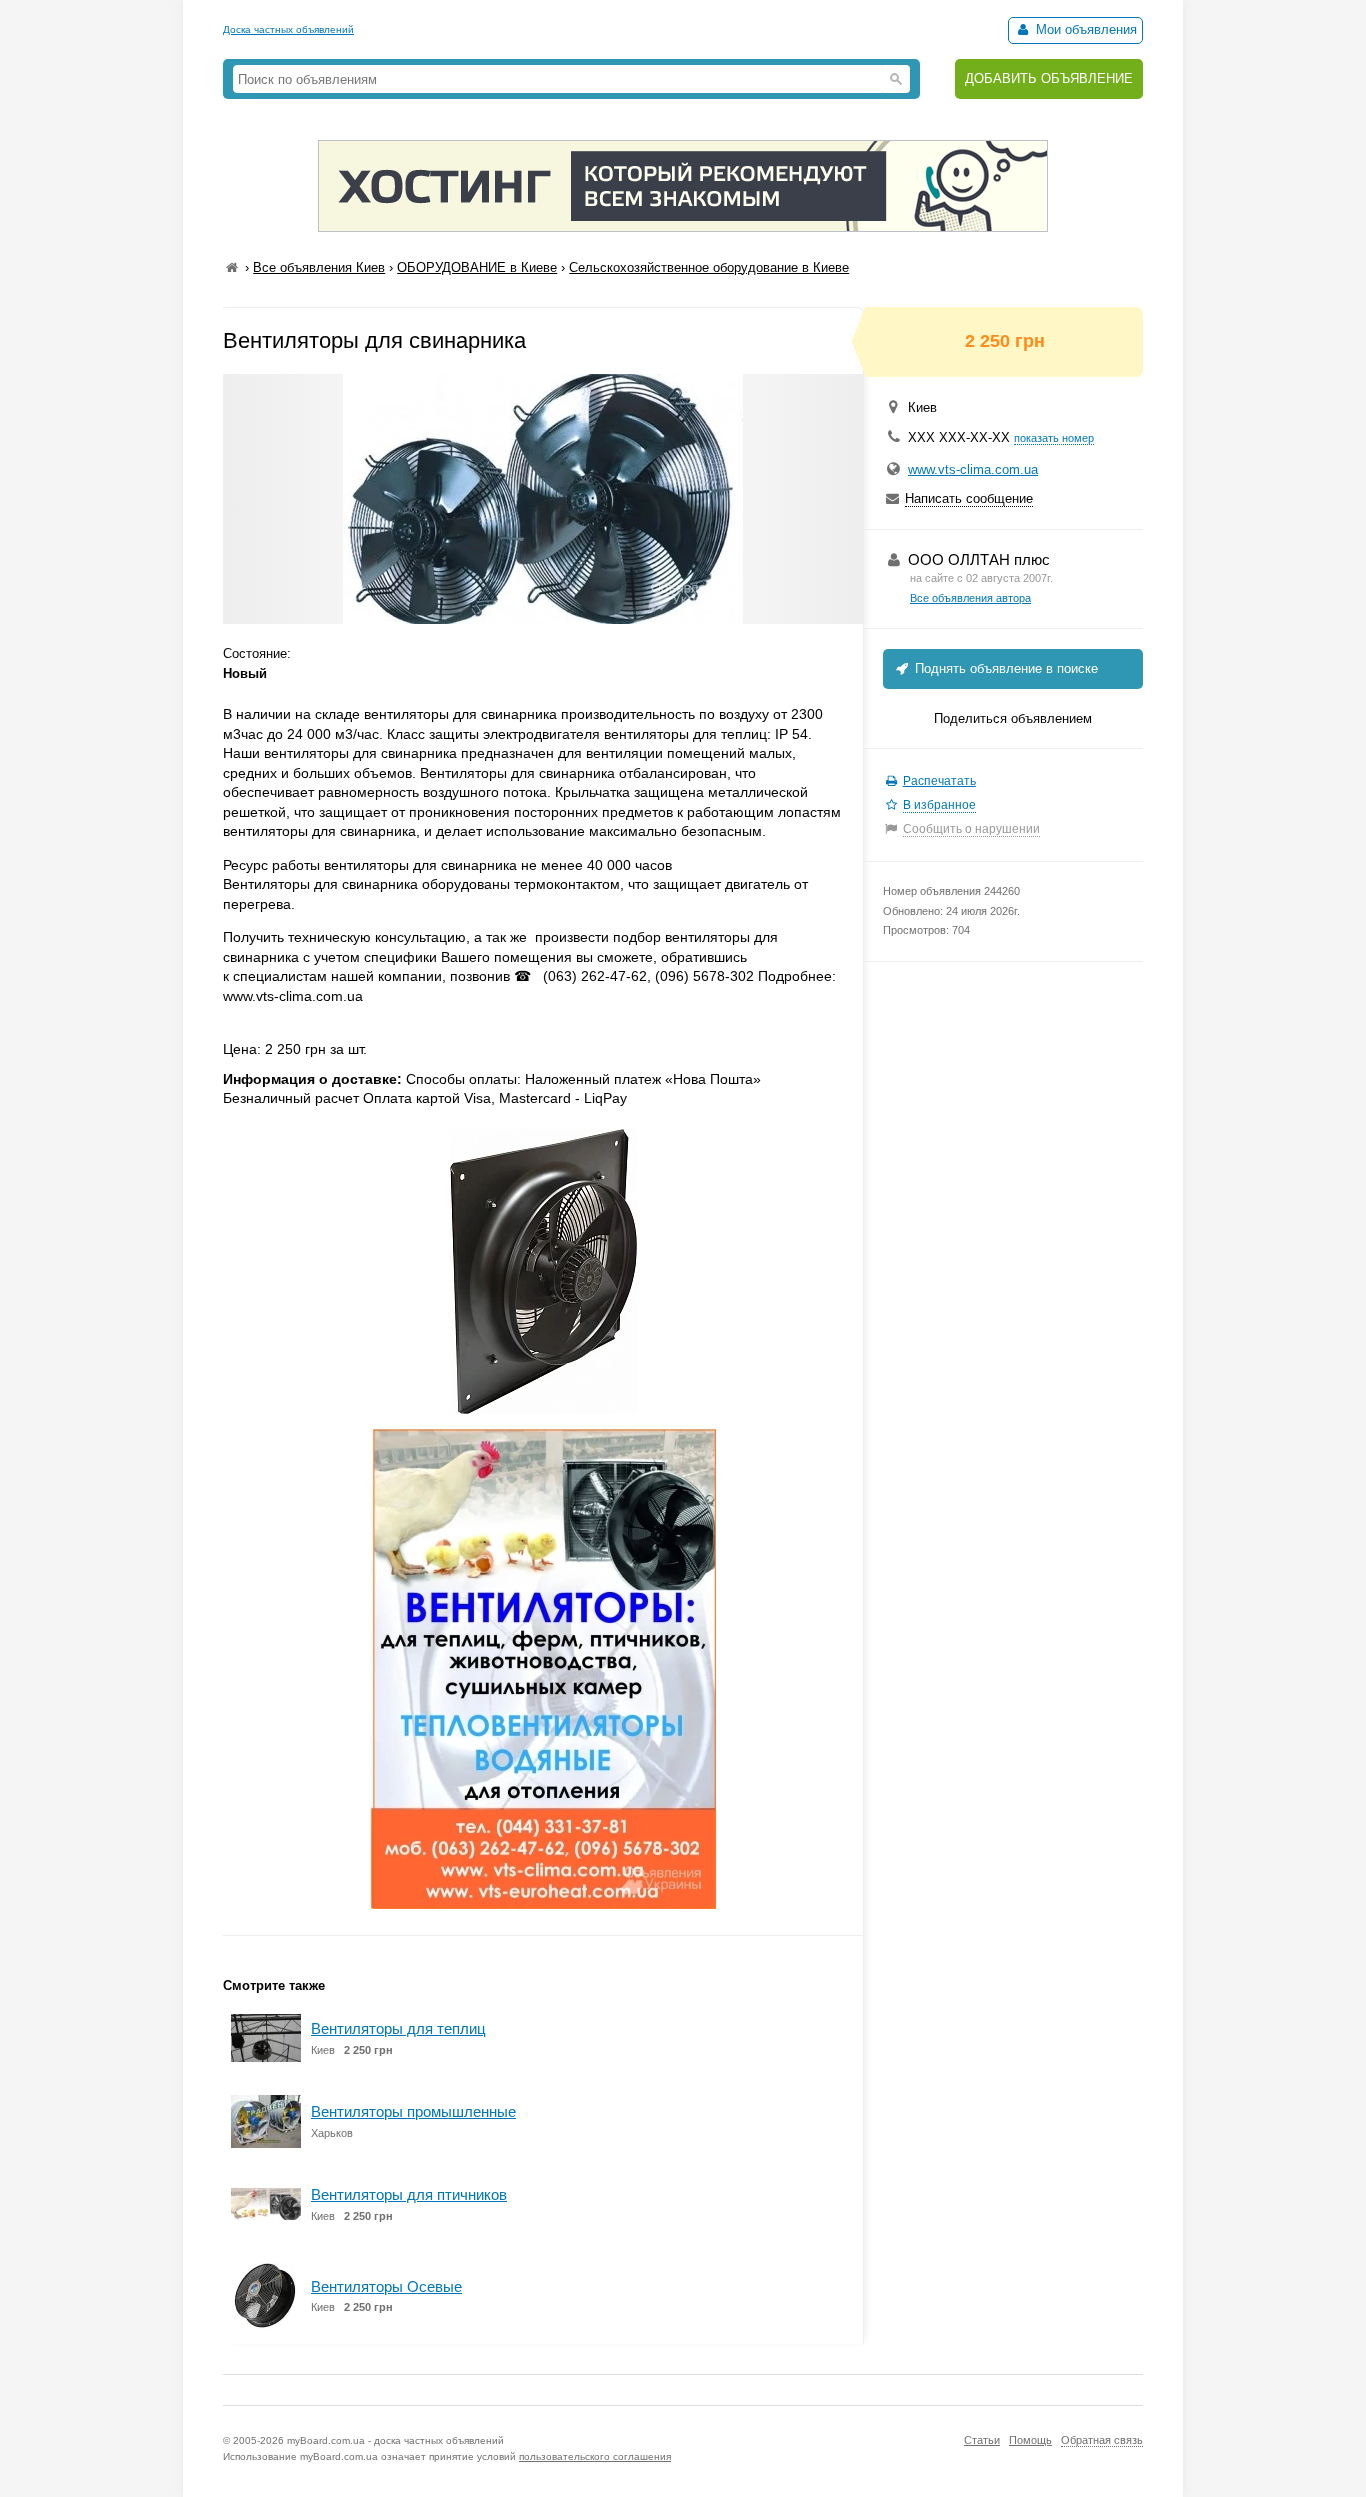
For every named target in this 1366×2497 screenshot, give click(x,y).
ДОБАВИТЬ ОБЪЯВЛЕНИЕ (1049, 78)
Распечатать (939, 781)
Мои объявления (1084, 29)
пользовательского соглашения (595, 2456)
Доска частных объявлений (288, 29)
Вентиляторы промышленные (413, 2111)
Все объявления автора (970, 598)
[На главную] (232, 267)
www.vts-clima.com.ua (973, 469)
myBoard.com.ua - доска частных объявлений (395, 2440)
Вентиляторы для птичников (409, 2194)
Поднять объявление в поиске (1004, 668)
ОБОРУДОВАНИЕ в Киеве (477, 267)
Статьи (982, 2440)
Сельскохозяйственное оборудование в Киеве (709, 267)
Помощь (1030, 2440)
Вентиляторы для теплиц (398, 2028)
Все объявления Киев (319, 267)
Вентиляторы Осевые (386, 2286)
